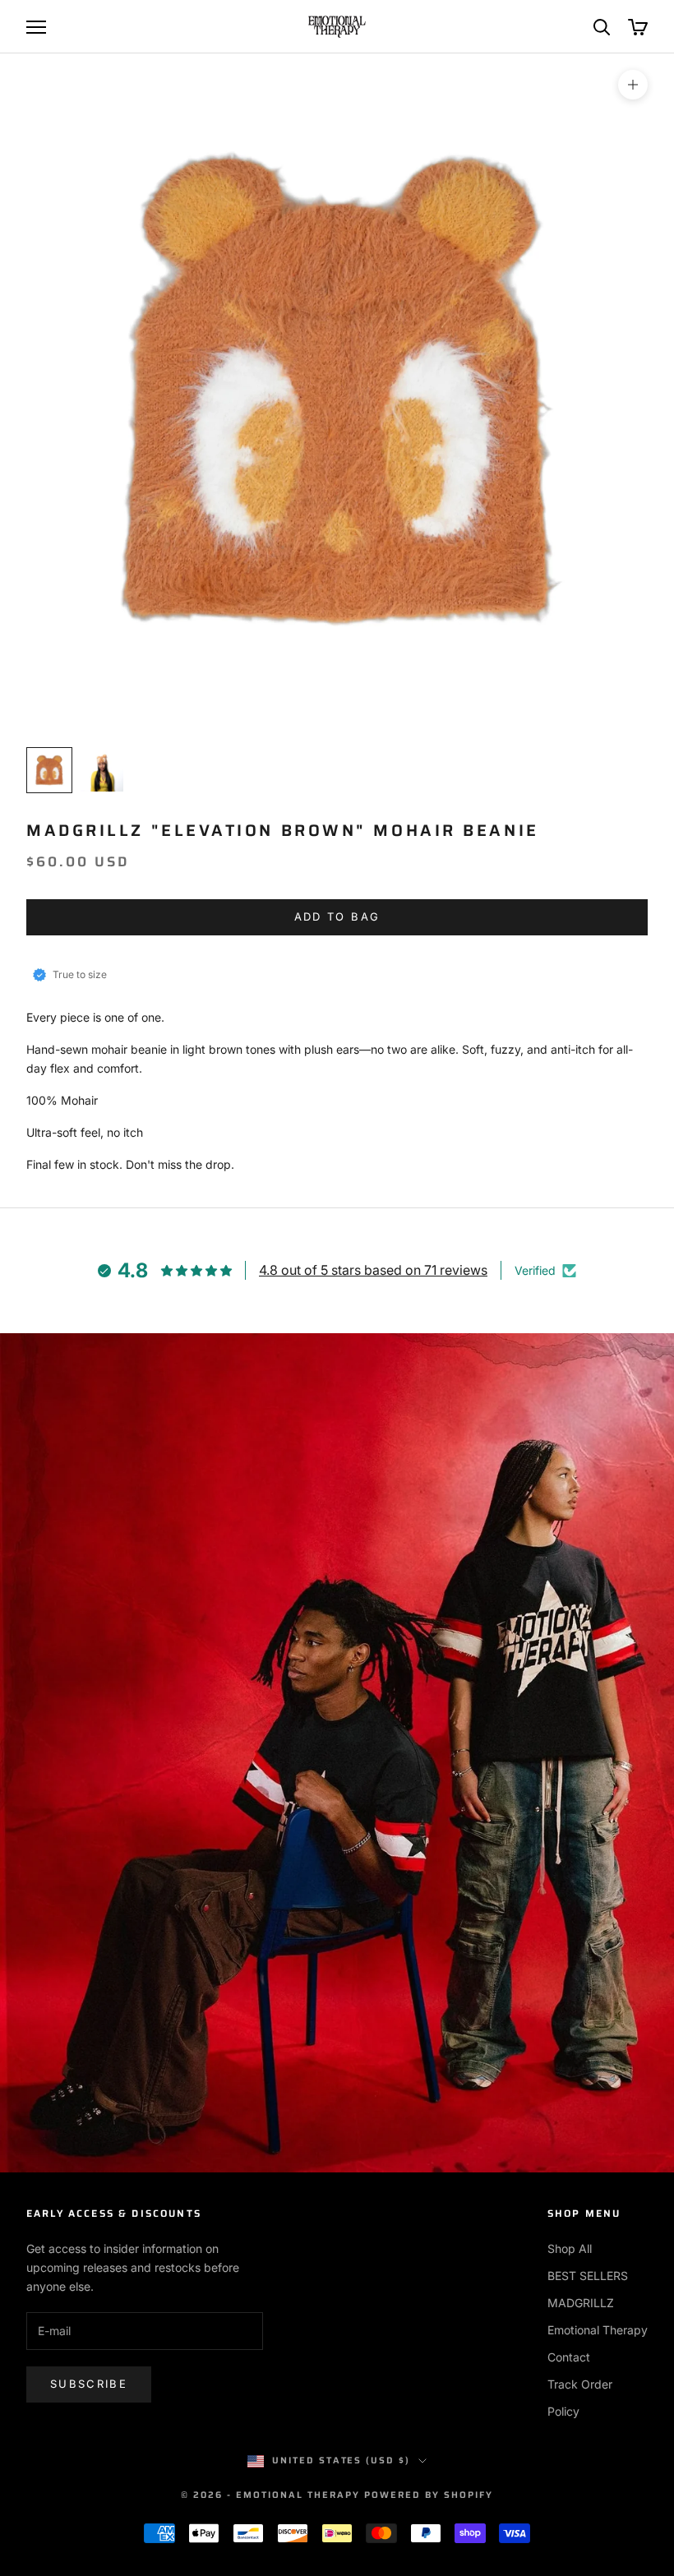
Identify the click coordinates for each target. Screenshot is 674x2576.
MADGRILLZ (581, 2303)
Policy (563, 2411)
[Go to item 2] (102, 770)
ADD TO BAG (337, 916)
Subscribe (89, 2384)
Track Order (580, 2384)
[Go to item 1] (49, 770)
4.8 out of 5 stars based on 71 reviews (373, 1270)
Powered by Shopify (429, 2495)
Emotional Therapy (598, 2330)
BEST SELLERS (588, 2276)
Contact (569, 2357)
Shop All (570, 2248)
